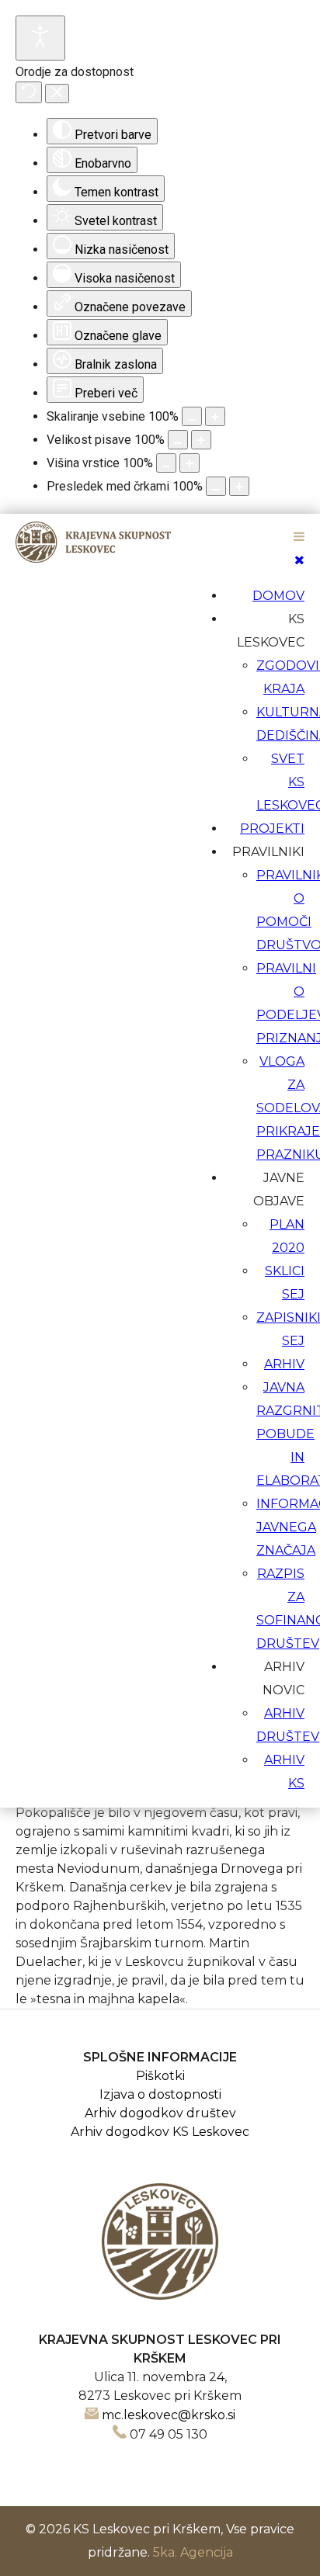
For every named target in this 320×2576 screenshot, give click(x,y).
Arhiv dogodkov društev (160, 2113)
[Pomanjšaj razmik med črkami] (216, 486)
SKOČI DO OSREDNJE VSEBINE (160, 524)
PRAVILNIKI (268, 852)
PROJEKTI (272, 829)
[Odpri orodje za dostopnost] (40, 38)
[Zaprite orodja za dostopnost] (57, 94)
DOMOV (278, 596)
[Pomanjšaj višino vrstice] (166, 463)
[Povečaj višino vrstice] (190, 463)
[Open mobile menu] (299, 537)
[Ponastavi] (29, 92)
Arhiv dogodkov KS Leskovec (160, 2132)
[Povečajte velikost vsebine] (215, 416)
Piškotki (160, 2076)
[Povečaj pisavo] (201, 440)
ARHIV (284, 1364)
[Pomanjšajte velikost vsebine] (192, 416)
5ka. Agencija (193, 2552)
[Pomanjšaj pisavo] (178, 440)
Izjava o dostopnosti (160, 2094)
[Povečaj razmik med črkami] (239, 486)
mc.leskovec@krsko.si (169, 2415)
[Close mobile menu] (299, 560)
